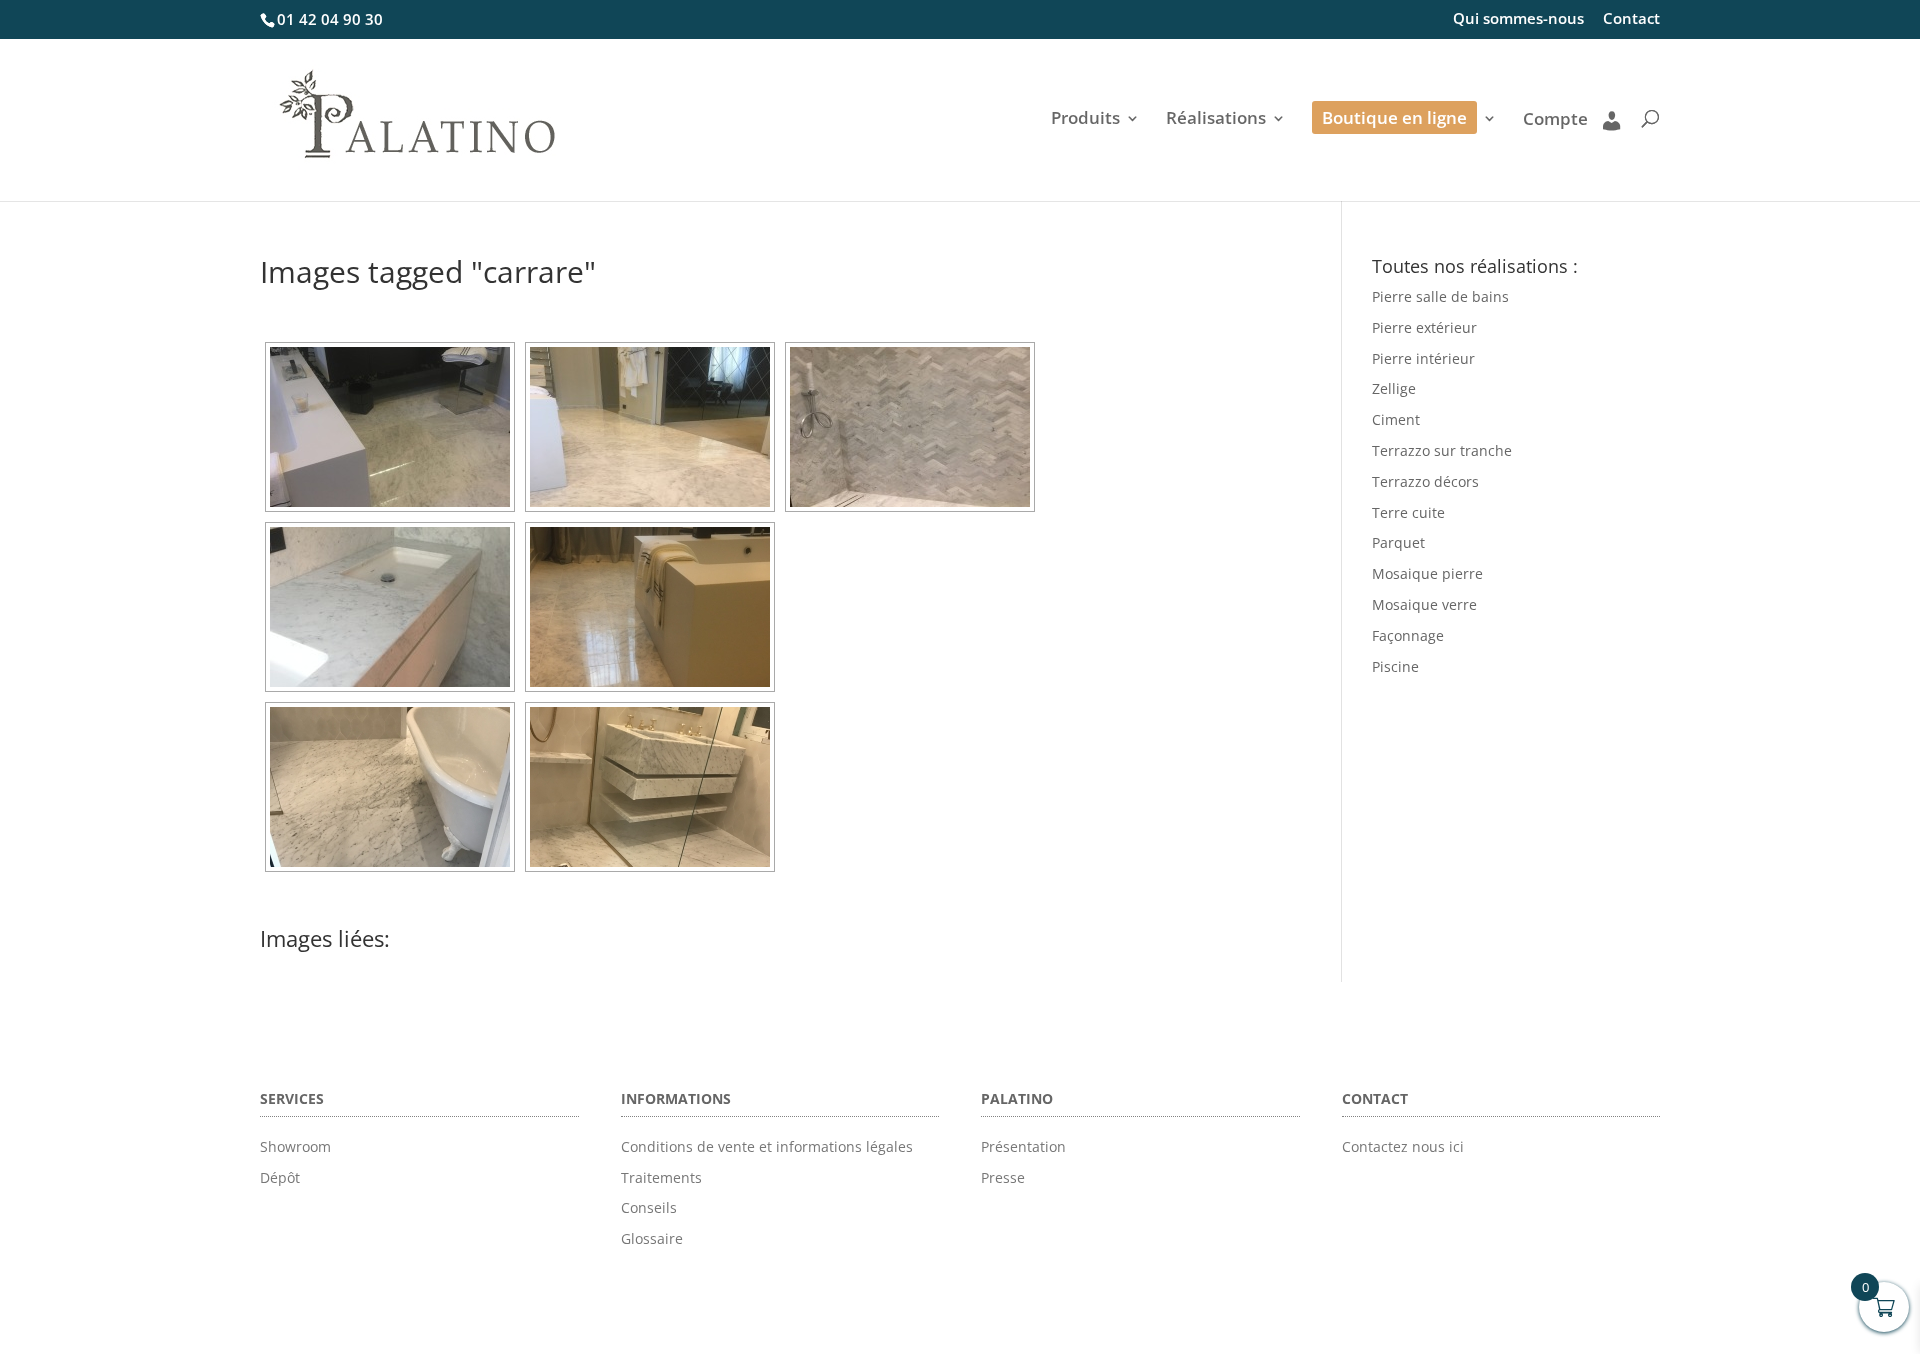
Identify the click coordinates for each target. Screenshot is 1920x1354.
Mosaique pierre (1427, 573)
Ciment (1396, 419)
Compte (1555, 120)
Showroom (295, 1146)
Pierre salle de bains (1440, 296)
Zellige (1394, 388)
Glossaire (652, 1238)
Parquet (1398, 542)
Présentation (1023, 1146)
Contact (1631, 19)
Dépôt (280, 1177)
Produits (1085, 120)
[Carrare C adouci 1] (650, 787)
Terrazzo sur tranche (1442, 450)
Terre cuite (1408, 512)
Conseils (649, 1207)
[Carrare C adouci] (390, 787)
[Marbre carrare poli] (650, 607)
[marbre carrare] (390, 427)
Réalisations (1216, 120)
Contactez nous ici (1403, 1146)
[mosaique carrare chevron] (910, 427)
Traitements (661, 1177)
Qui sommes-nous (1518, 19)
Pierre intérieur (1423, 358)
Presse (1003, 1177)
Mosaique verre (1424, 604)
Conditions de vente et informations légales (767, 1146)
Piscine (1395, 666)
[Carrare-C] (390, 607)
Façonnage (1408, 635)
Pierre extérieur (1424, 327)
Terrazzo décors (1425, 481)
